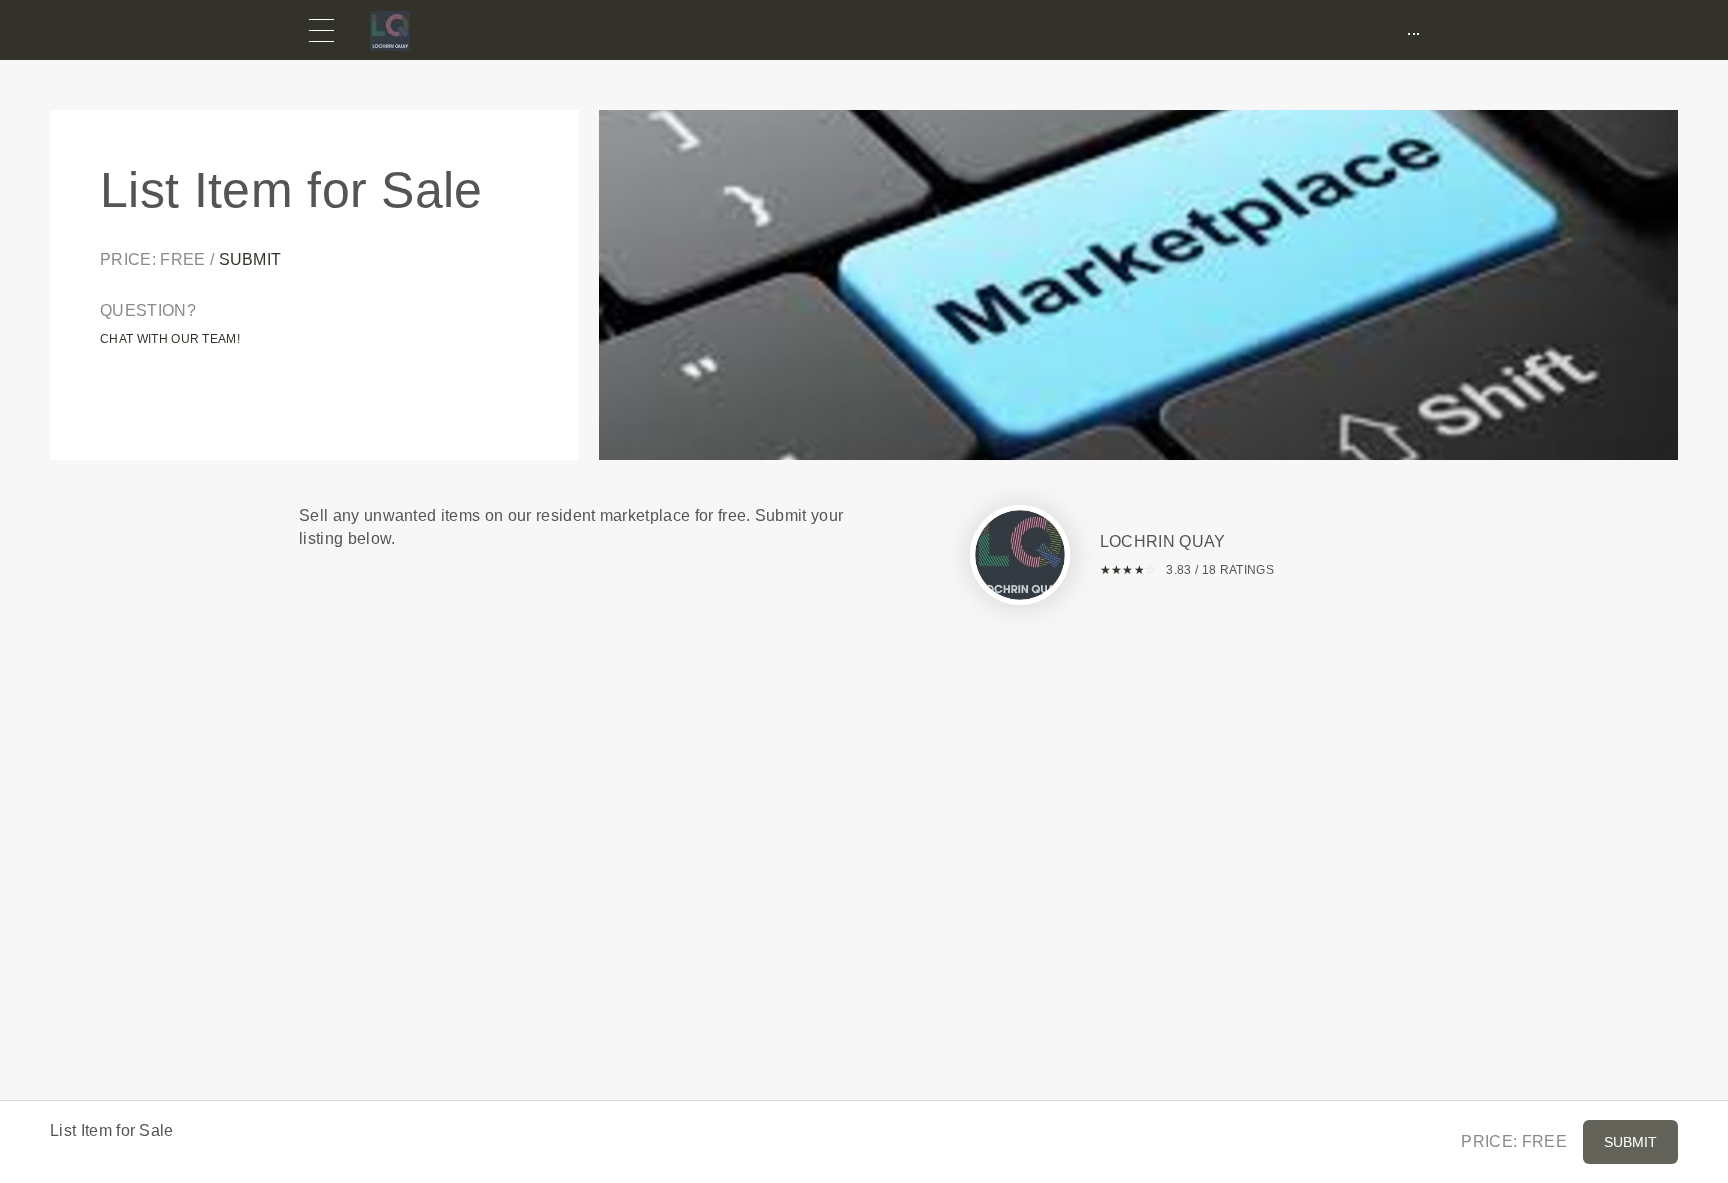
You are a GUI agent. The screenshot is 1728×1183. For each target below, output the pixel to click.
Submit (250, 259)
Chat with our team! (170, 339)
